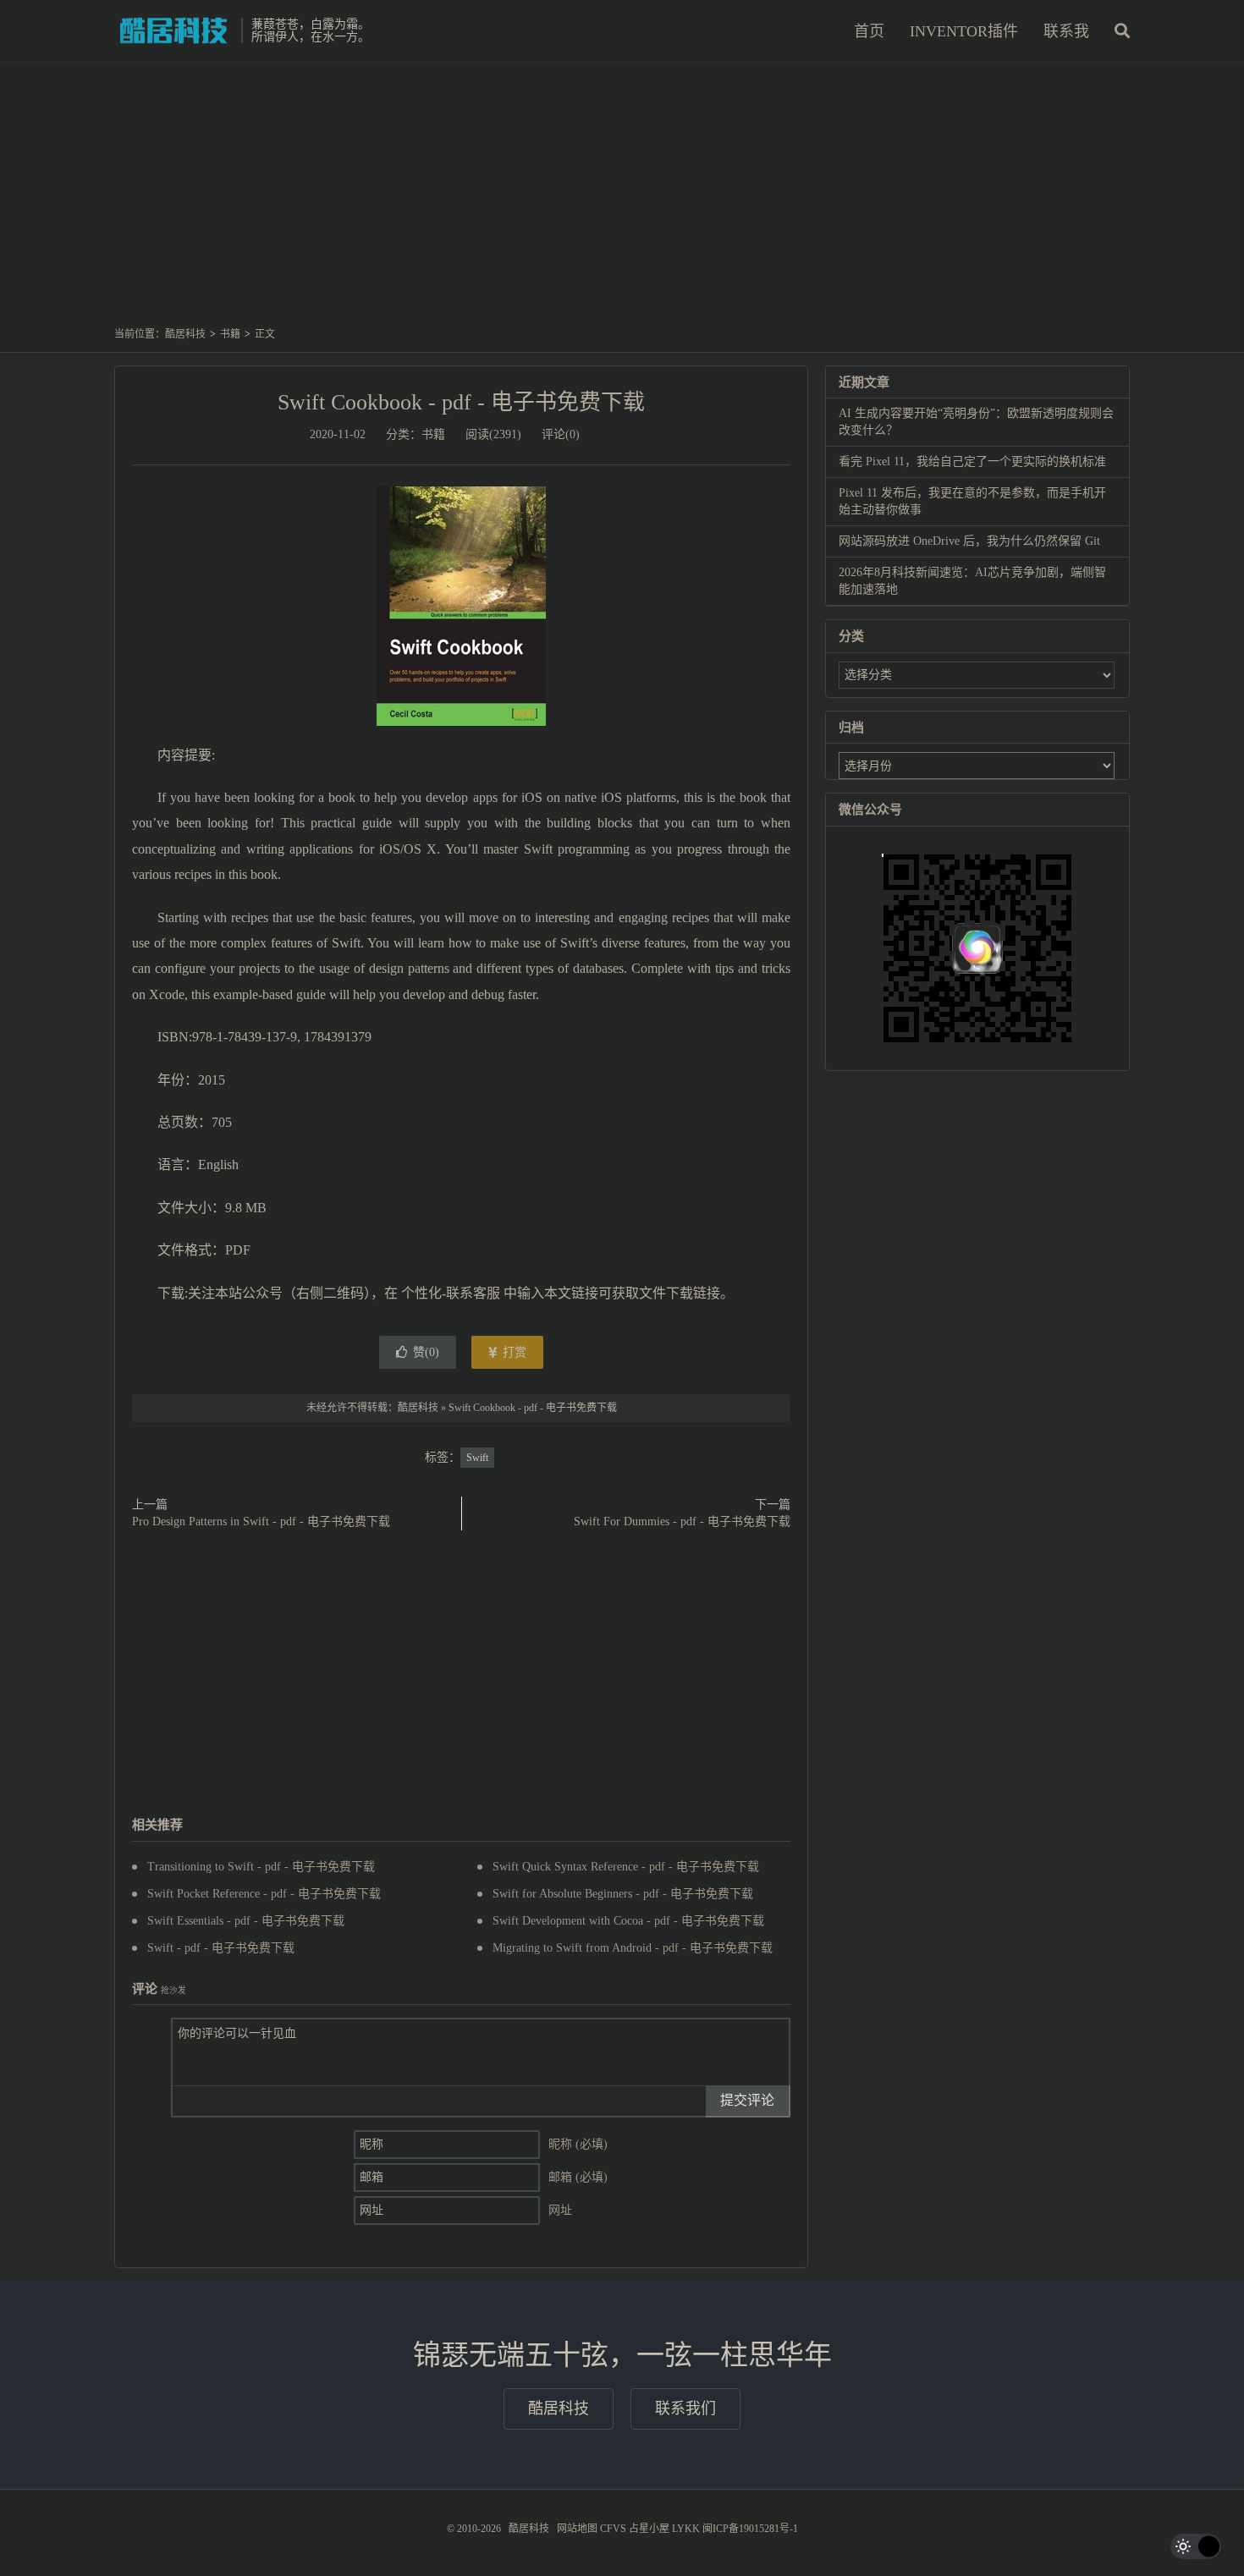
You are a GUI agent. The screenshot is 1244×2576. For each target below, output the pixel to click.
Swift (477, 1458)
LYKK (686, 2529)
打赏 (513, 1352)
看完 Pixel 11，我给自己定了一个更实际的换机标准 (972, 461)
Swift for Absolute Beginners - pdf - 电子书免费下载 (623, 1894)
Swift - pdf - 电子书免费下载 (221, 1948)
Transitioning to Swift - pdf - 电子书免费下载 (261, 1867)
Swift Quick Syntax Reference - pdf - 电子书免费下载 (626, 1867)
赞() (426, 1352)
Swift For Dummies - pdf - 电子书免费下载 (682, 1521)
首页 (869, 31)
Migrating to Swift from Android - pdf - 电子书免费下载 (633, 1948)
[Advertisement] (622, 202)
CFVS (613, 2529)
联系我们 (685, 2408)
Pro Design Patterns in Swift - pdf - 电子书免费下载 (261, 1521)
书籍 (230, 334)
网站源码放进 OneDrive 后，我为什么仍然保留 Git (969, 541)
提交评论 (747, 2100)
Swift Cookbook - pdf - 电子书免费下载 (461, 402)
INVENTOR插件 (964, 31)
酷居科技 (173, 30)
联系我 (1066, 31)
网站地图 (577, 2529)
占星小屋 (649, 2529)
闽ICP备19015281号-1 (750, 2529)
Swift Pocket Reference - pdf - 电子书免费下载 (264, 1894)
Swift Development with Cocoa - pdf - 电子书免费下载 (628, 1921)
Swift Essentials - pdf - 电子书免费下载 (246, 1921)
